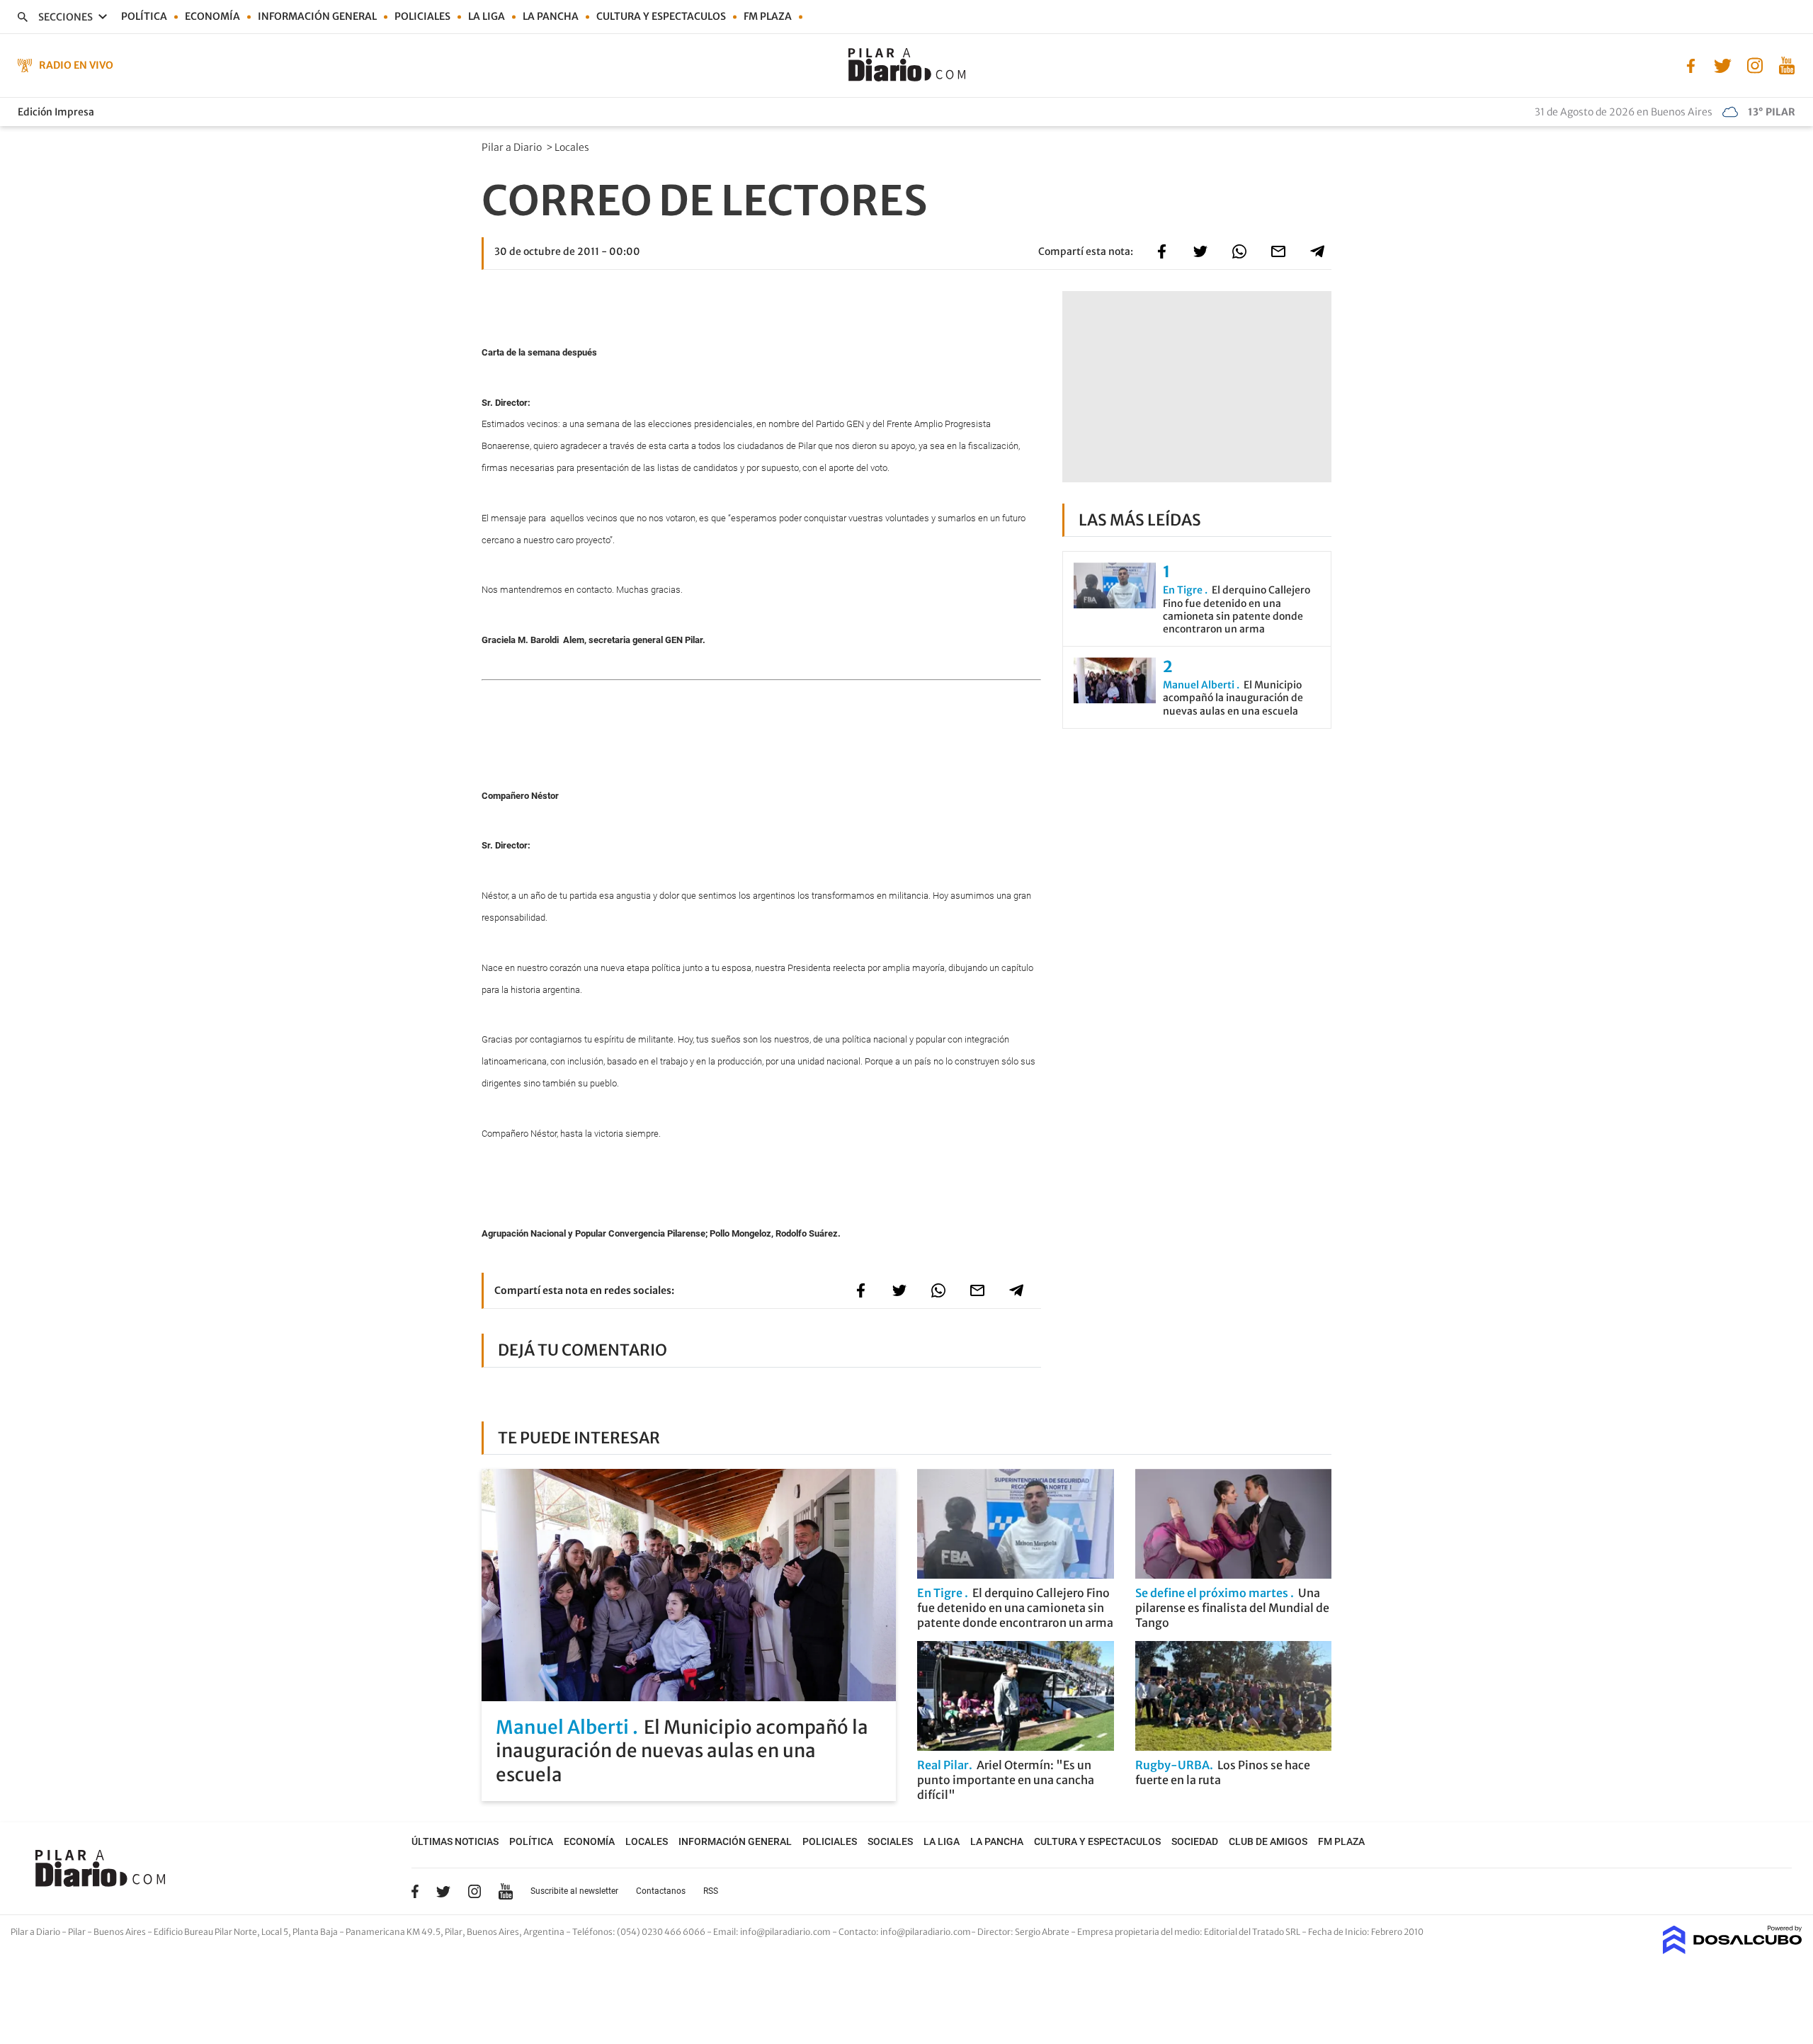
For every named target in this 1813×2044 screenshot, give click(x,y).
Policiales (422, 16)
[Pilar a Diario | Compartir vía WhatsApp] (1239, 251)
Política (144, 16)
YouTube (506, 1891)
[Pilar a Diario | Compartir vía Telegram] (1317, 251)
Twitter (443, 1891)
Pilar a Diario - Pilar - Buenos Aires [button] (79, 1932)
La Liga (487, 16)
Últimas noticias (455, 1841)
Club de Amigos (1268, 1841)
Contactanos (661, 1891)
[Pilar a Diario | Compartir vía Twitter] (1200, 251)
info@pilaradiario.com (926, 1932)
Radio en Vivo (76, 65)
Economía (212, 16)
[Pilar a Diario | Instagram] (1755, 64)
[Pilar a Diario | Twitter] (1723, 64)
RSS (711, 1891)
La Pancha (551, 16)
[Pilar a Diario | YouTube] (1786, 64)
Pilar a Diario (513, 147)
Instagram (474, 1891)
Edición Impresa (56, 112)
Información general (317, 16)
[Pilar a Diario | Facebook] (1691, 64)
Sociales (890, 1841)
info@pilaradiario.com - (789, 1932)
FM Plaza (768, 16)
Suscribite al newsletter (574, 1891)
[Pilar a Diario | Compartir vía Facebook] (1161, 251)
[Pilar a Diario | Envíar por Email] (1278, 251)
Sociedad (1195, 1841)
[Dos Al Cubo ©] (1733, 1950)
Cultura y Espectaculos (661, 16)
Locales (573, 147)
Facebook (415, 1891)
